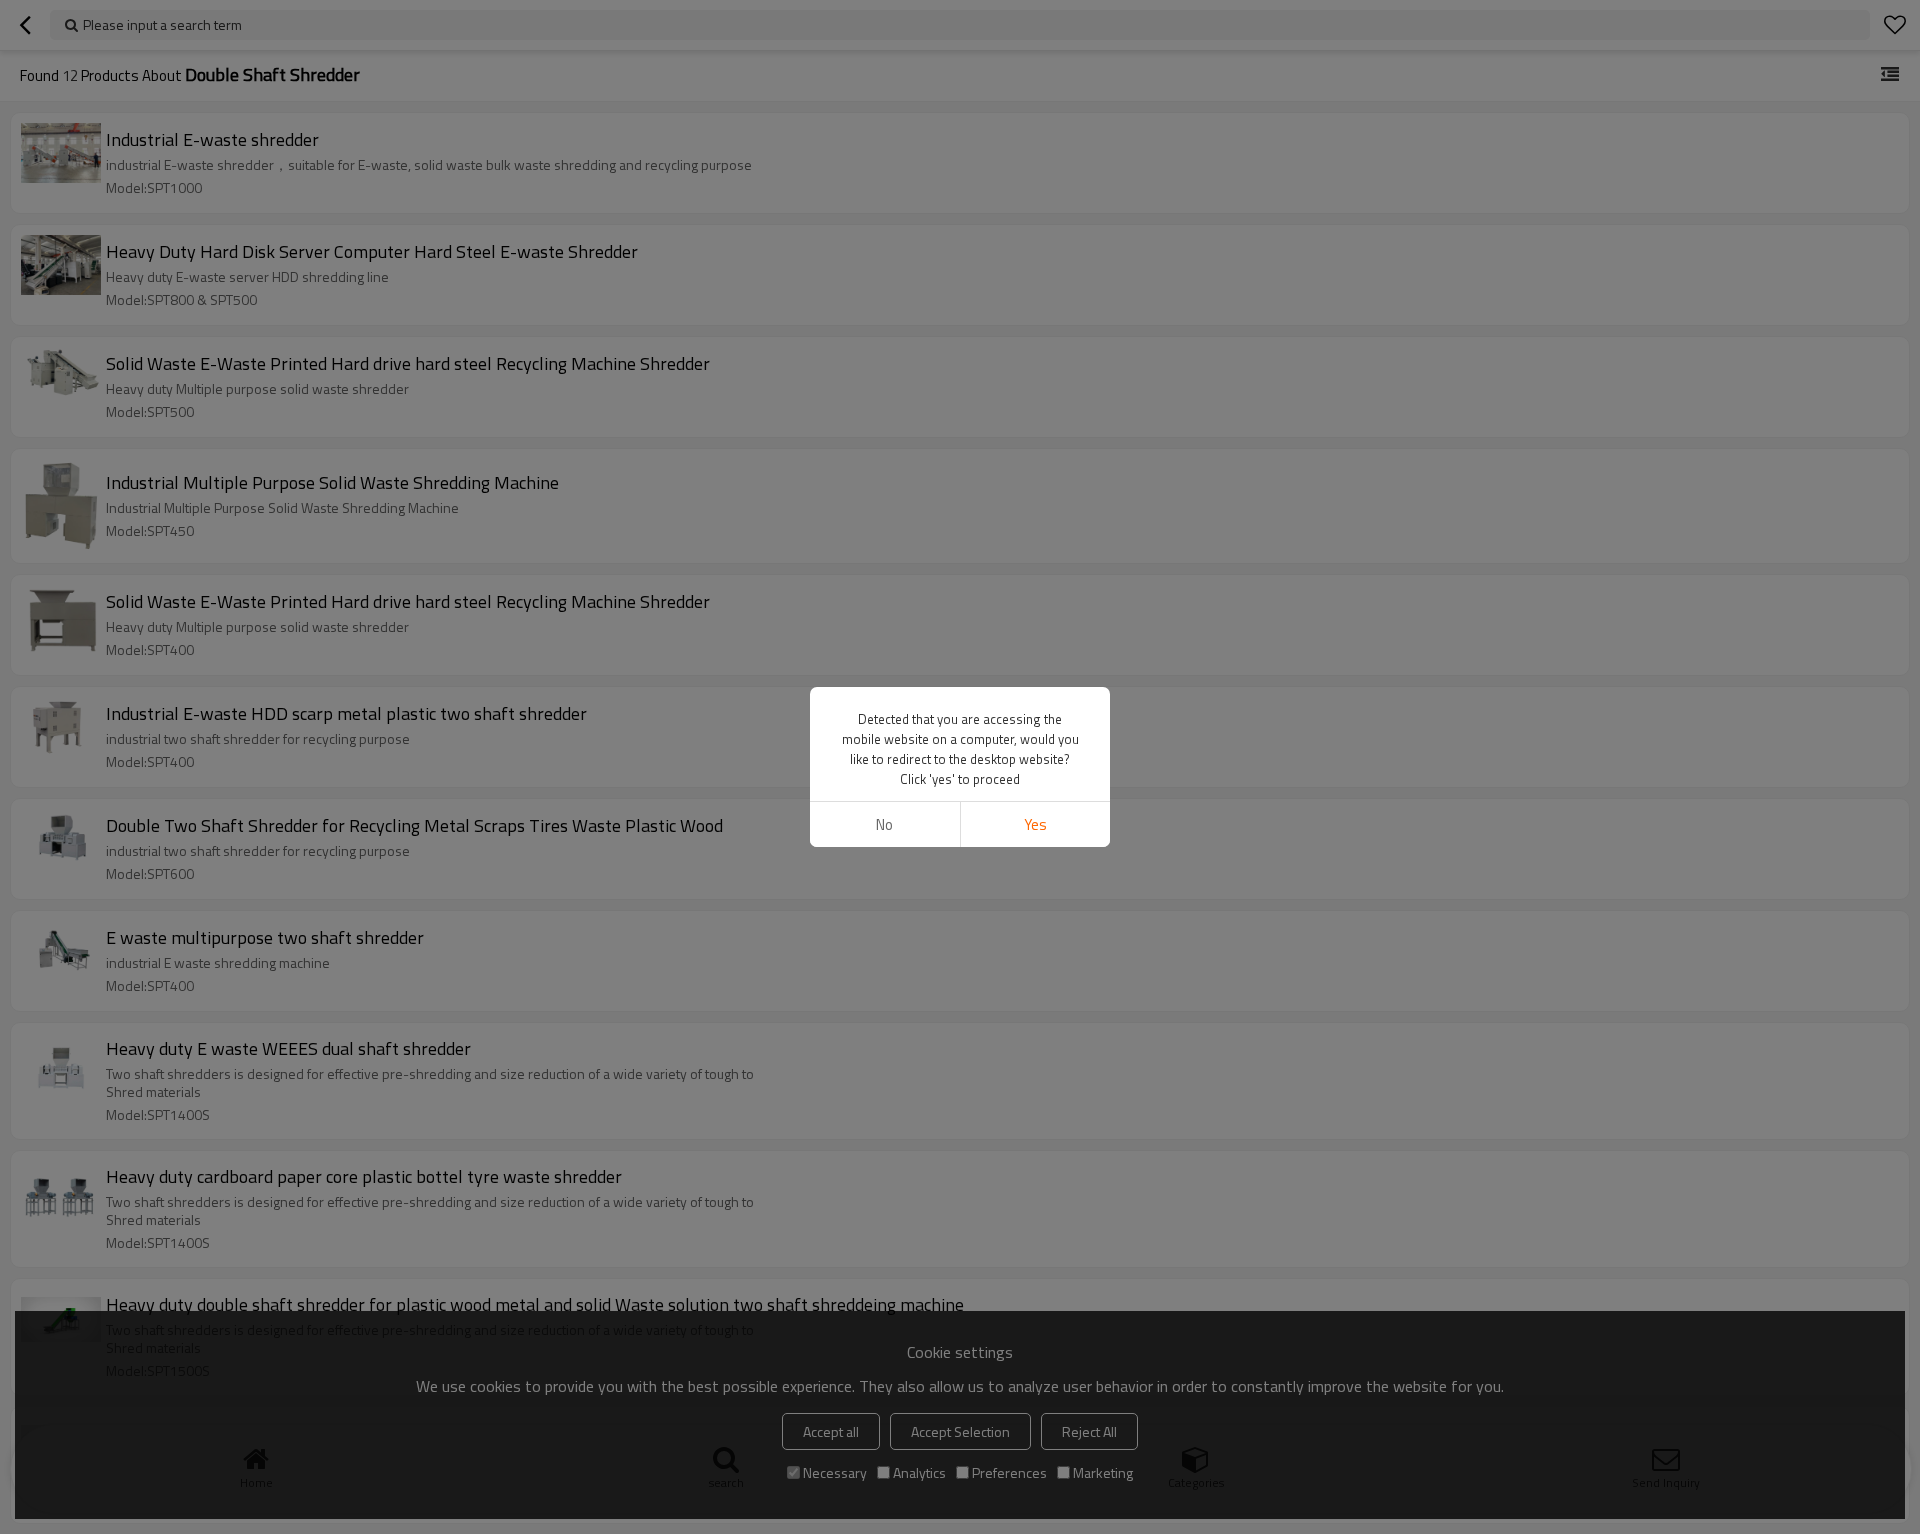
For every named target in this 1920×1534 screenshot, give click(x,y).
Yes (1035, 824)
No (884, 824)
